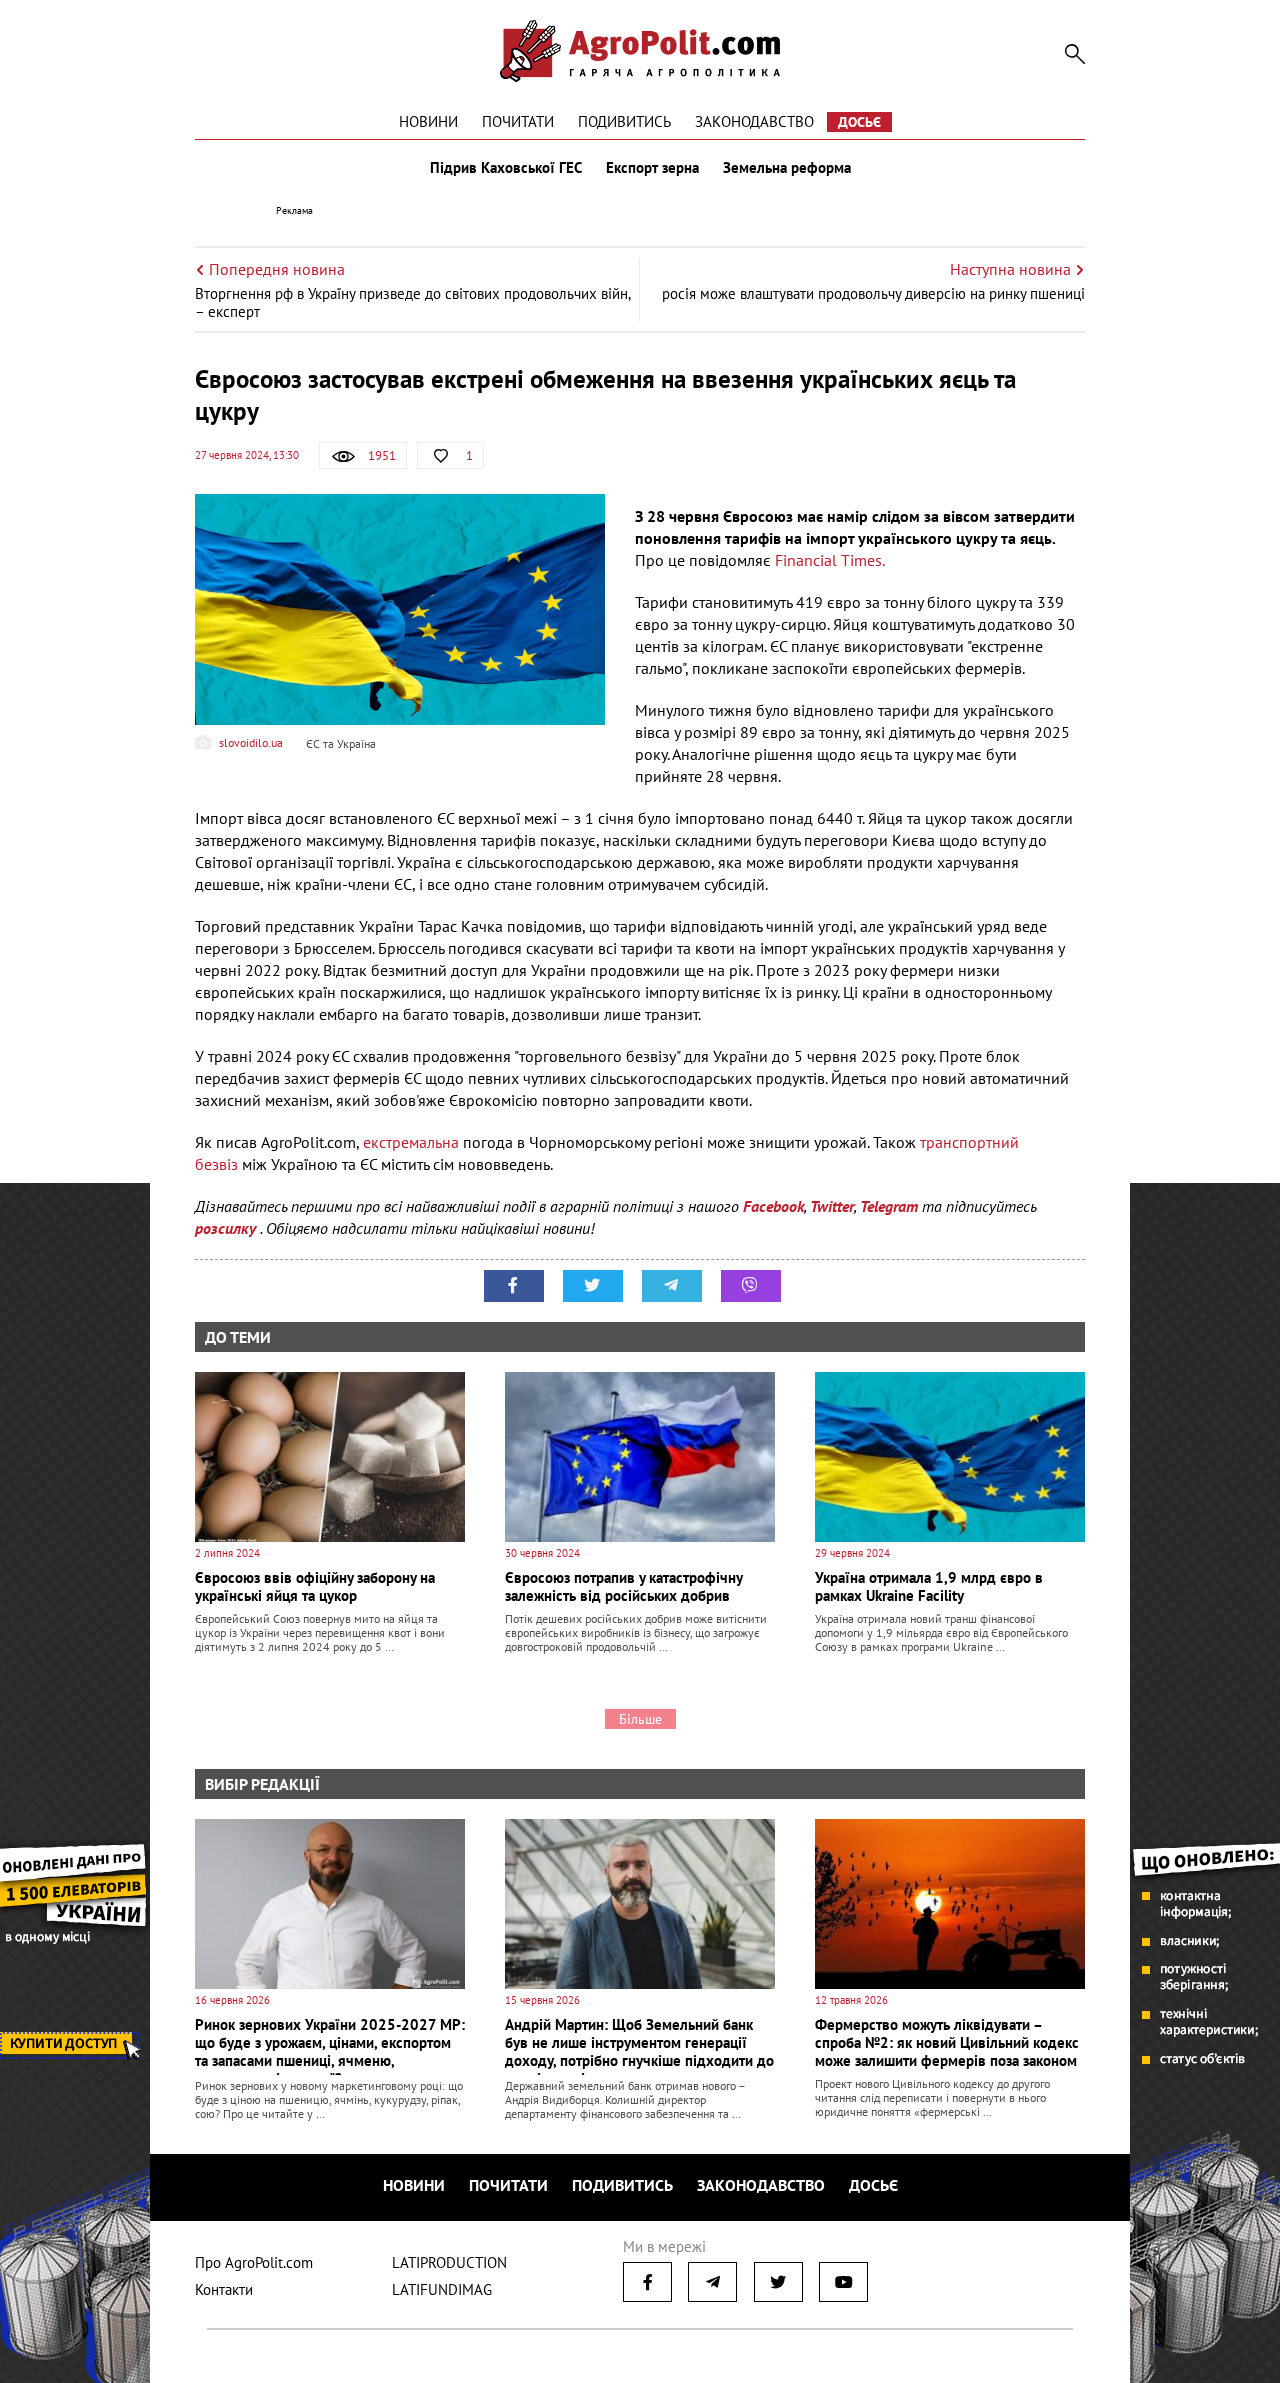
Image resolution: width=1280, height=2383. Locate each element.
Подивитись (624, 121)
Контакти (224, 2289)
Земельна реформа (787, 168)
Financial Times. (830, 560)
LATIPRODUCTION (449, 2262)
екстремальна (413, 1142)
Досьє (859, 122)
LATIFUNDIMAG (442, 2289)
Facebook (773, 1206)
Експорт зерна (652, 168)
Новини (428, 121)
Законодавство (754, 121)
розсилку (227, 1228)
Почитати (518, 121)
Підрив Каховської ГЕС (506, 168)
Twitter (832, 1206)
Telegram (889, 1206)
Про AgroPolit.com (254, 2262)
